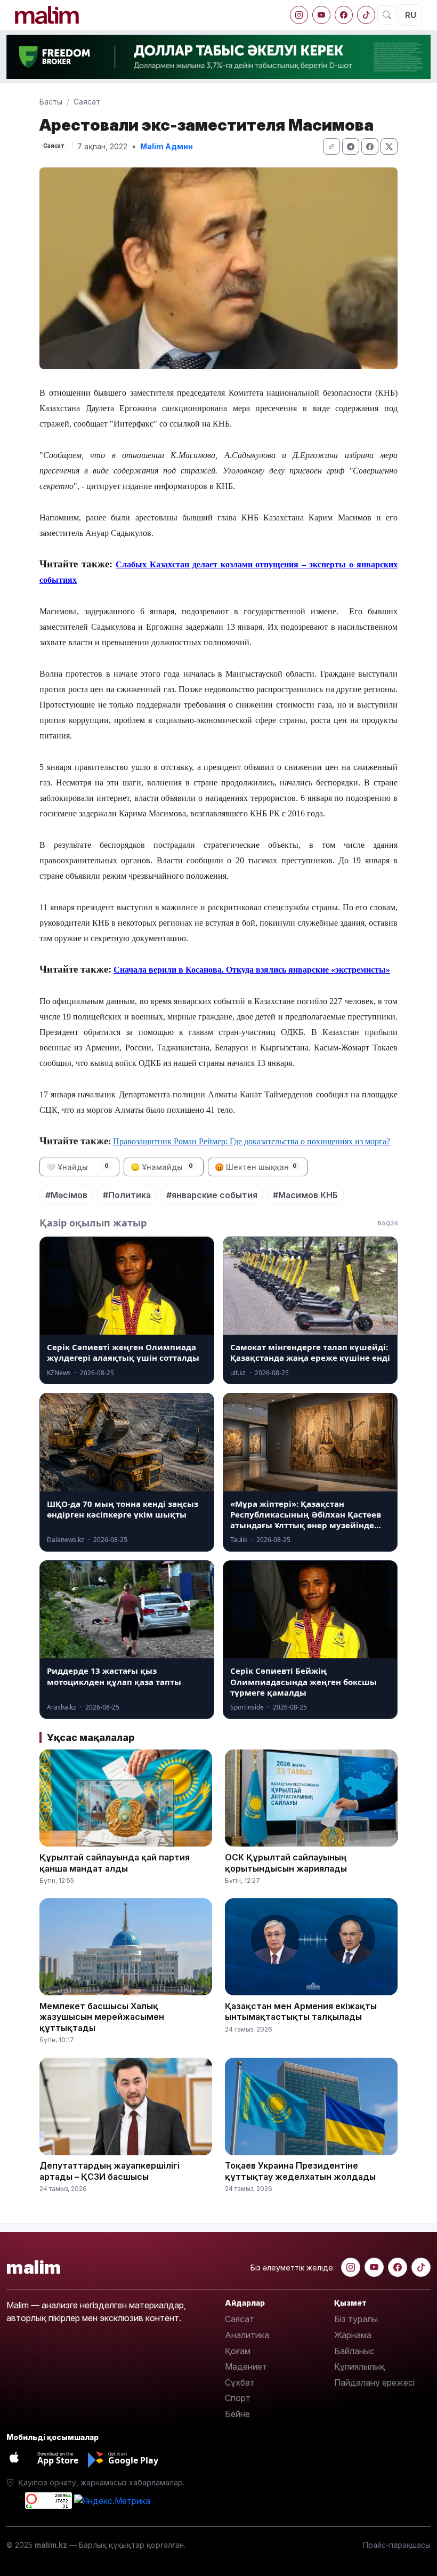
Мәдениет (246, 2366)
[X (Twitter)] (389, 146)
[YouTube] (321, 15)
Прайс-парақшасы (397, 2545)
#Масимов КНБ (305, 1195)
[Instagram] (299, 15)
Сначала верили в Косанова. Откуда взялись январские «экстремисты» (252, 970)
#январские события (212, 1195)
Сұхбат (240, 2382)
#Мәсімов (66, 1195)
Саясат (87, 102)
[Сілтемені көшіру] (331, 146)
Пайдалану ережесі (374, 2382)
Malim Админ (167, 146)
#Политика (127, 1195)
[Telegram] (351, 146)
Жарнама (353, 2335)
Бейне (237, 2414)
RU (411, 15)
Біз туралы (356, 2319)
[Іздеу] (387, 15)
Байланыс (354, 2351)
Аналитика (247, 2335)
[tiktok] (366, 15)
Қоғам (238, 2351)
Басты (51, 102)
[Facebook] (344, 15)
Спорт (238, 2398)
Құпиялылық (359, 2366)
